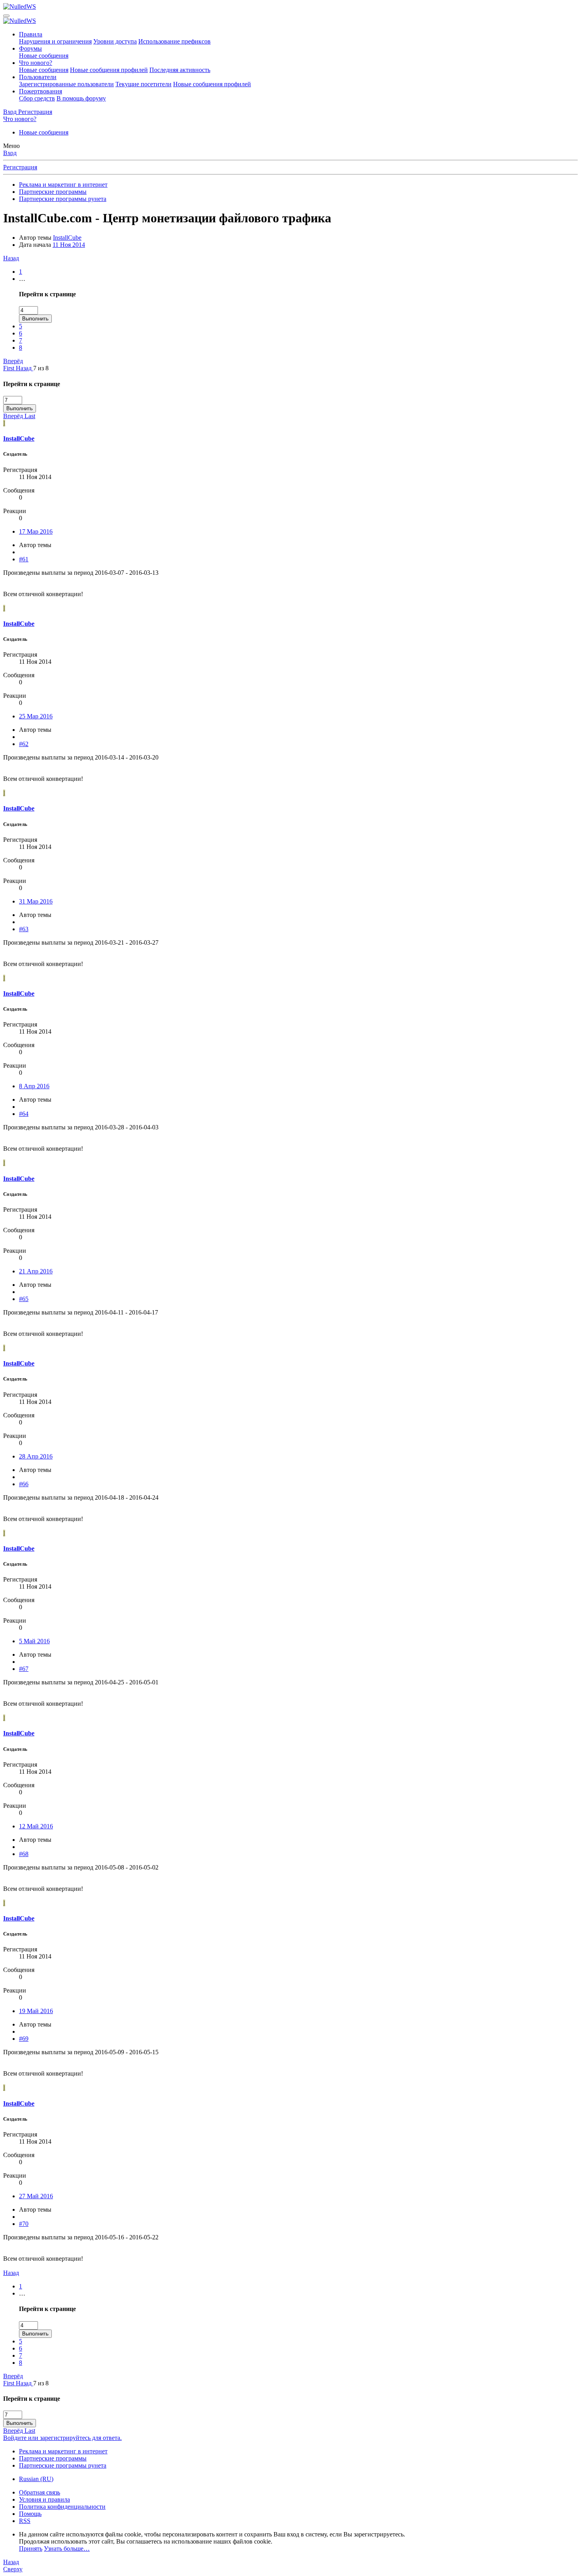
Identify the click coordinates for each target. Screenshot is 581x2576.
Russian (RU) (36, 2479)
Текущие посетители (143, 84)
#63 (24, 929)
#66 (24, 1484)
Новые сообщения (44, 56)
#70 (24, 2224)
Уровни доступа (115, 41)
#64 (24, 1114)
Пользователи (38, 77)
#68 (24, 1854)
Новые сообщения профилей (109, 70)
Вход (10, 153)
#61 (24, 559)
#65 (24, 1299)
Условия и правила (44, 2499)
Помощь (30, 2514)
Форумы (30, 48)
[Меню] (6, 16)
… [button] (22, 279)
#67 (24, 1669)
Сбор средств (37, 98)
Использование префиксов (174, 41)
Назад (11, 258)
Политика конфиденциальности (62, 2507)
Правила (31, 34)
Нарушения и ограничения (55, 41)
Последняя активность (180, 70)
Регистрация (20, 167)
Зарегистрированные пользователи (66, 84)
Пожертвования (41, 91)
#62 (24, 744)
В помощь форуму (81, 98)
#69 (24, 2039)
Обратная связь (40, 2492)
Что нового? (36, 63)
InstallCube (67, 238)
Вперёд (13, 361)
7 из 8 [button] (41, 368)
